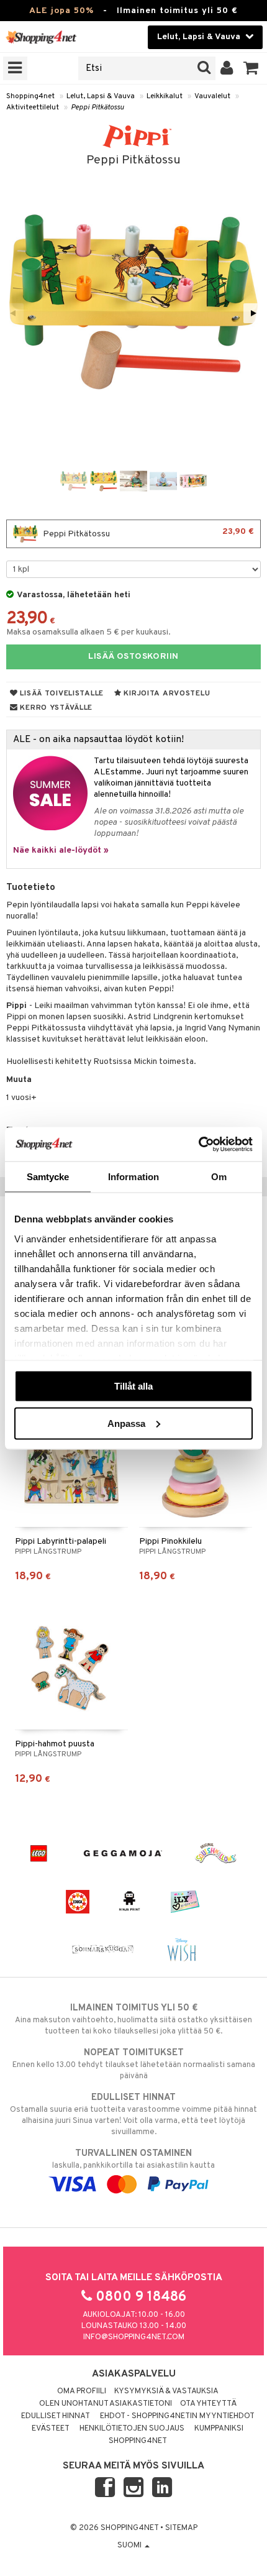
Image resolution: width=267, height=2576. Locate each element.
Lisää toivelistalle (61, 694)
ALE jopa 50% (61, 11)
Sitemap (181, 2528)
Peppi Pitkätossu (97, 108)
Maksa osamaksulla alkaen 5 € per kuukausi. (88, 632)
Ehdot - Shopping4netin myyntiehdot (177, 2416)
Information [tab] (133, 1177)
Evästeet (51, 2429)
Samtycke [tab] (48, 1177)
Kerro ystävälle (55, 708)
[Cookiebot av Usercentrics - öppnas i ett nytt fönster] (198, 1144)
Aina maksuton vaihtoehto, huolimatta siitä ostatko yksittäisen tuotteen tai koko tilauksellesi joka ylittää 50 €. (133, 2019)
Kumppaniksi (219, 2429)
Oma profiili (82, 2391)
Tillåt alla (133, 1386)
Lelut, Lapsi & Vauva (101, 96)
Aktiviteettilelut (33, 108)
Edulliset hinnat (56, 2416)
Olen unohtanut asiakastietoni (106, 2404)
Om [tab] (219, 1177)
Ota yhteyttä (208, 2404)
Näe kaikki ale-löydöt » (61, 850)
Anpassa (126, 1423)
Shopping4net (30, 96)
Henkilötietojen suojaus (132, 2429)
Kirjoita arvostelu (166, 694)
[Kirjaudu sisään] (227, 68)
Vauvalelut (212, 96)
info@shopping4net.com (134, 2337)
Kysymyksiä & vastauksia (166, 2391)
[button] (251, 68)
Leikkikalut (165, 96)
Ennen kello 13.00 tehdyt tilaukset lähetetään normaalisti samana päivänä (134, 2064)
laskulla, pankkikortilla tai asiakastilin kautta (133, 2159)
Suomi (130, 2546)
